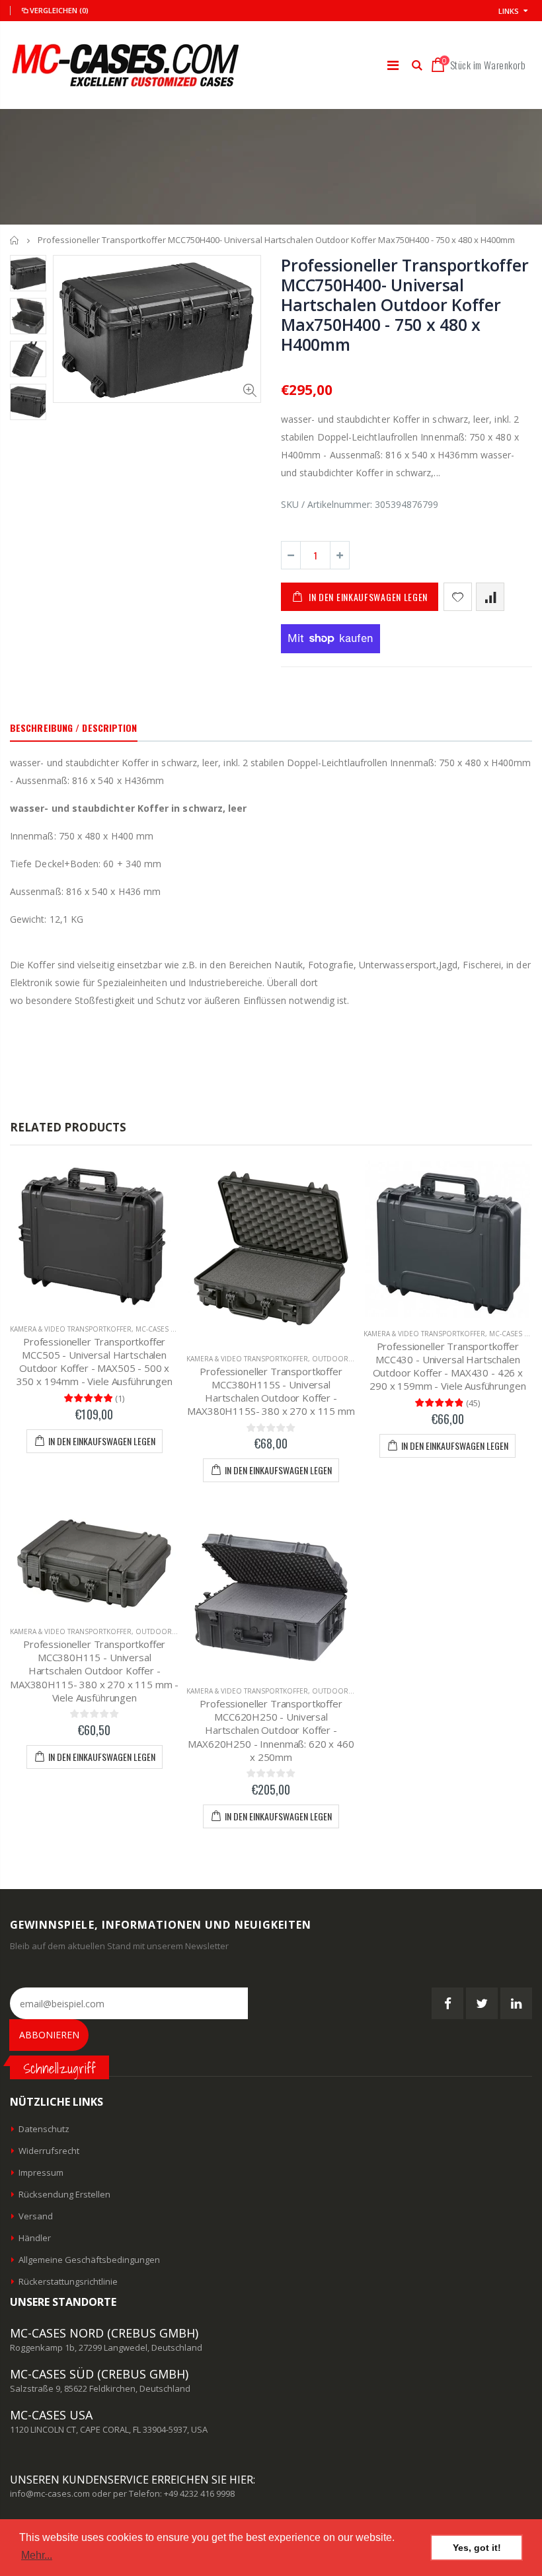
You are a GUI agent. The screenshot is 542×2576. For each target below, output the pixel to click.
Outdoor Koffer (344, 1359)
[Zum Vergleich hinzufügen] (490, 597)
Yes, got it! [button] (477, 2548)
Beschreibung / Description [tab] (74, 728)
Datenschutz (44, 2129)
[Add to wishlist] (458, 597)
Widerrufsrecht (49, 2151)
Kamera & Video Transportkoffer (71, 1329)
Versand (36, 2216)
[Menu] (393, 65)
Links (509, 11)
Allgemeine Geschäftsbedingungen (89, 2260)
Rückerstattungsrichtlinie (68, 2281)
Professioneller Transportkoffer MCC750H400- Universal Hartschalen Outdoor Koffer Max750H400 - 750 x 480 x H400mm (405, 304)
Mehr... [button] (37, 2555)
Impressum (41, 2172)
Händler (35, 2238)
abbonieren (49, 2035)
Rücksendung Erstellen (64, 2194)
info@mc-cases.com (50, 2493)
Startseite (15, 240)
